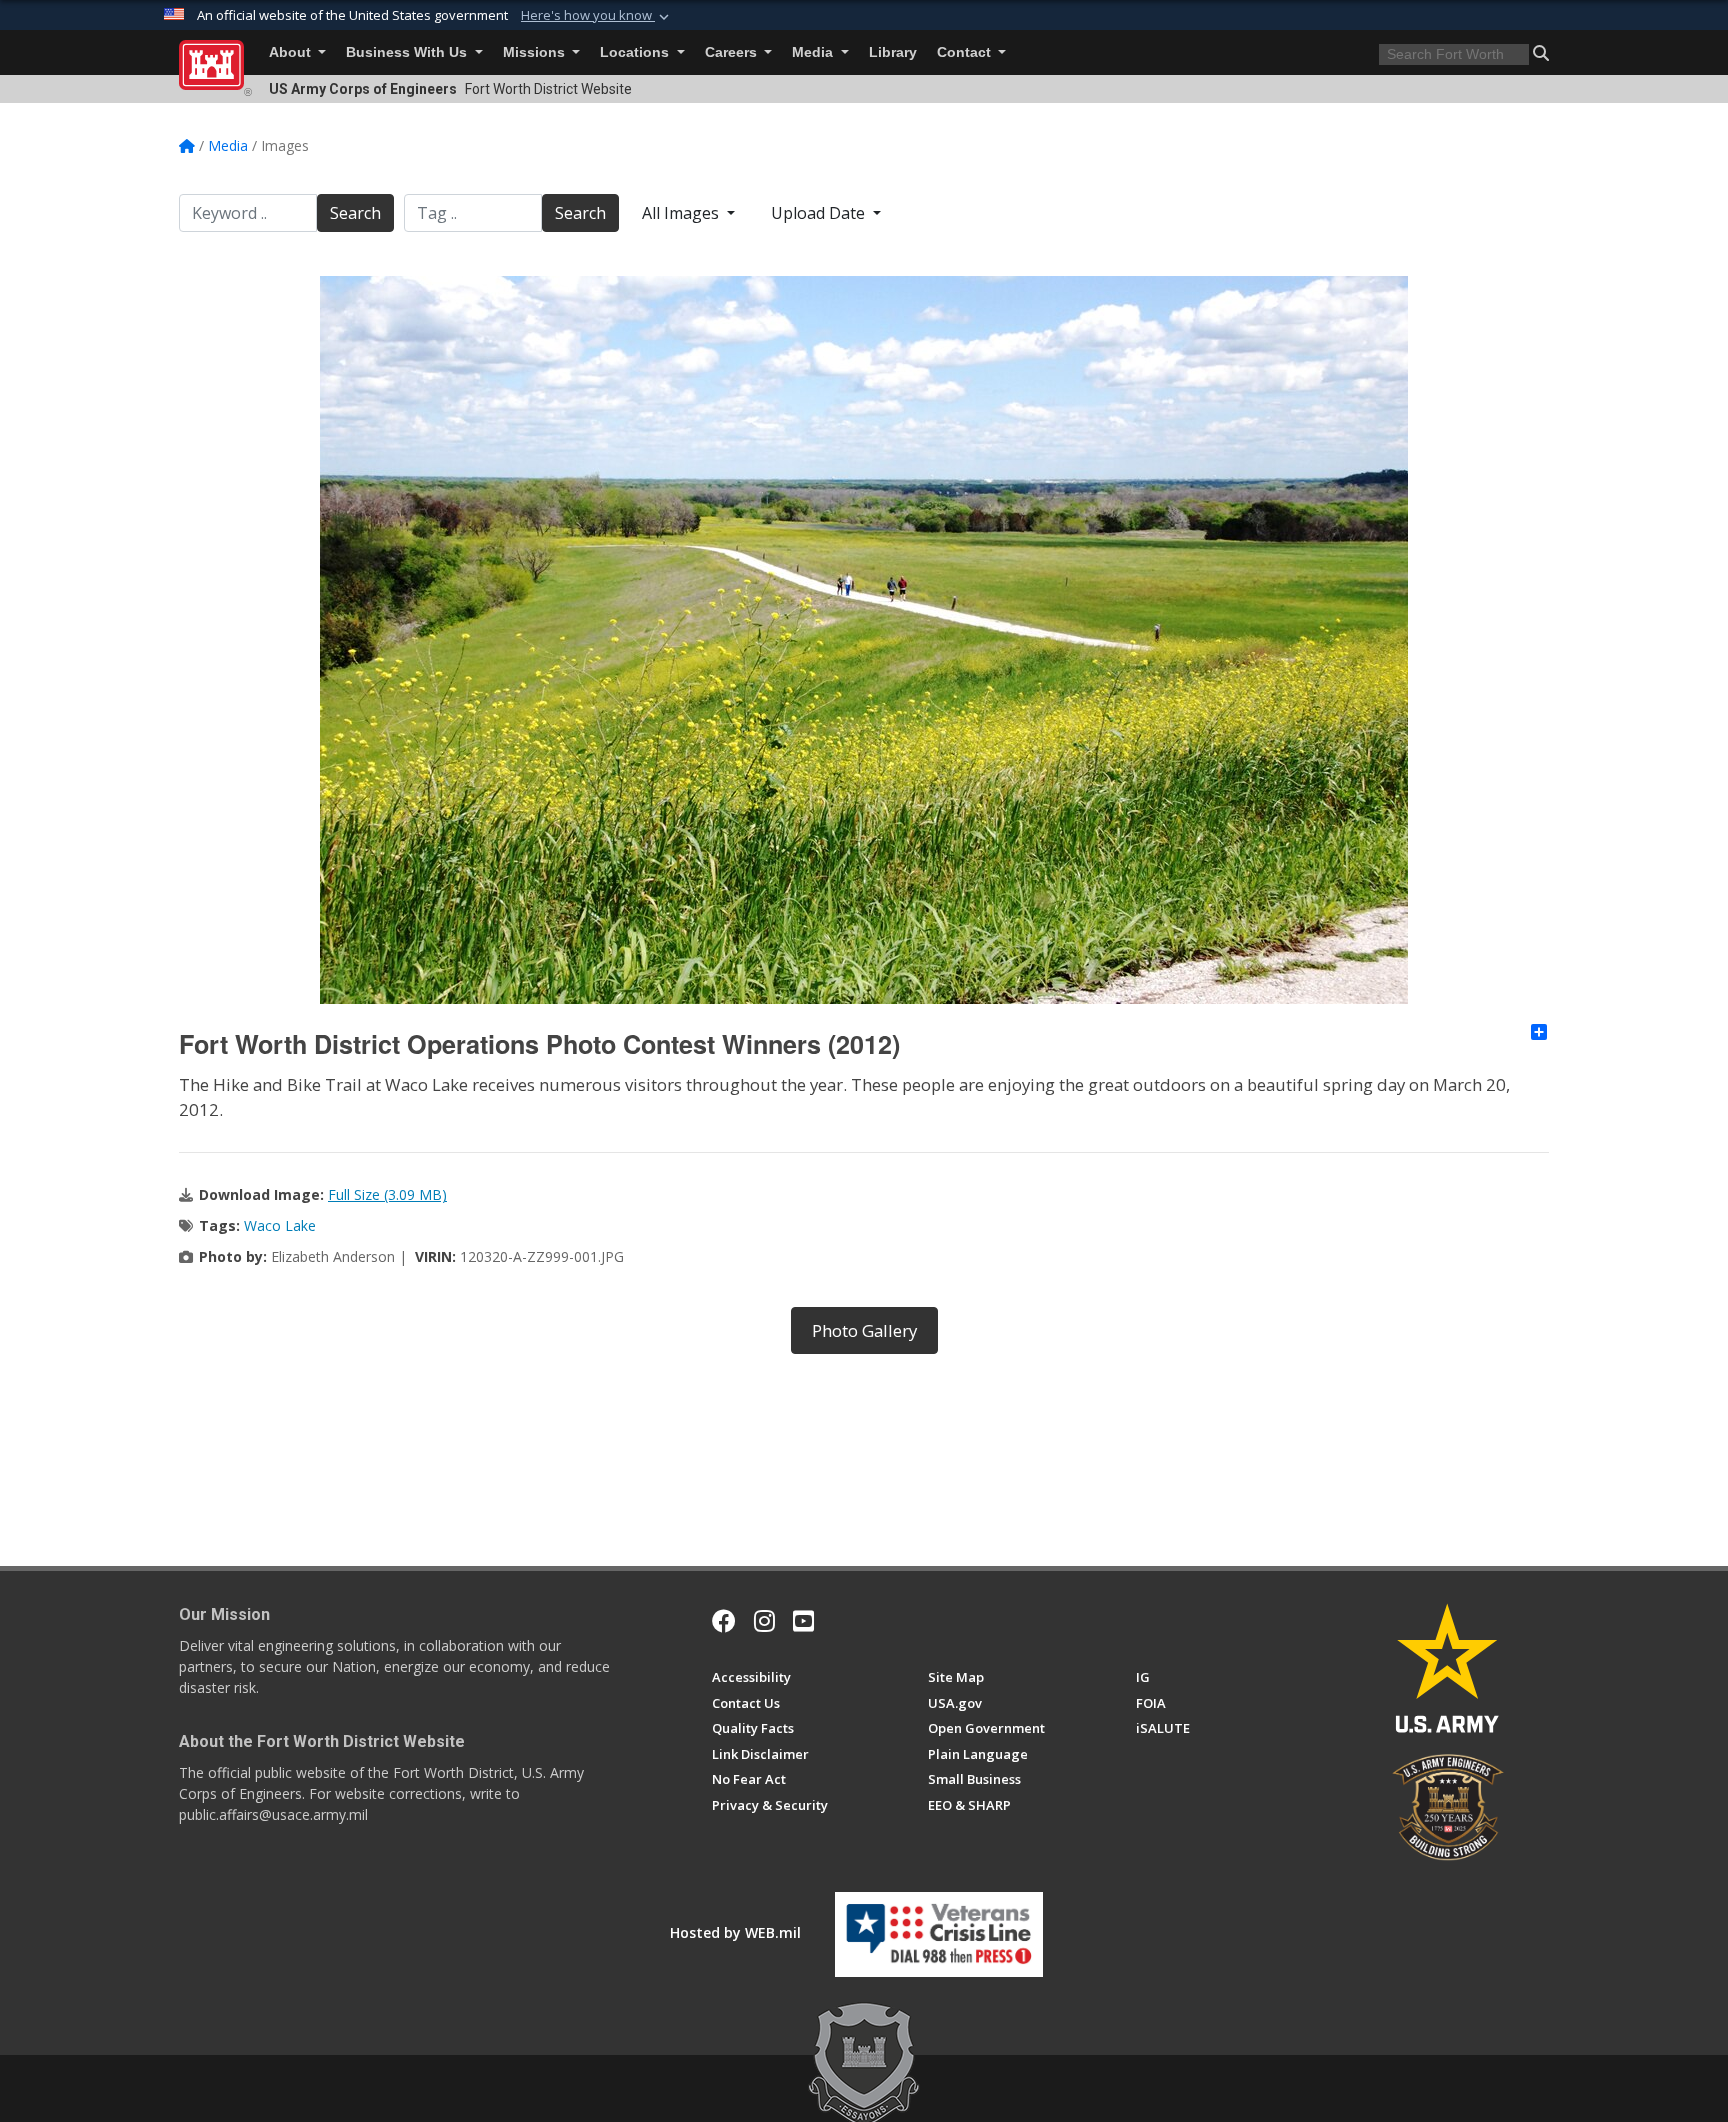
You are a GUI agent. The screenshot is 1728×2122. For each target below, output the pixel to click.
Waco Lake (280, 1225)
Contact (966, 52)
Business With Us (408, 52)
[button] (597, 16)
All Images (682, 213)
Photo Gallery (864, 1330)
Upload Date (820, 213)
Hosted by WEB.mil (735, 1932)
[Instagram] (764, 1621)
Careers (733, 52)
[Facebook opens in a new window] (724, 1621)
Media (814, 52)
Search (355, 213)
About (292, 52)
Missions (536, 52)
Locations (636, 52)
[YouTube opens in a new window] (803, 1621)
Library (893, 52)
